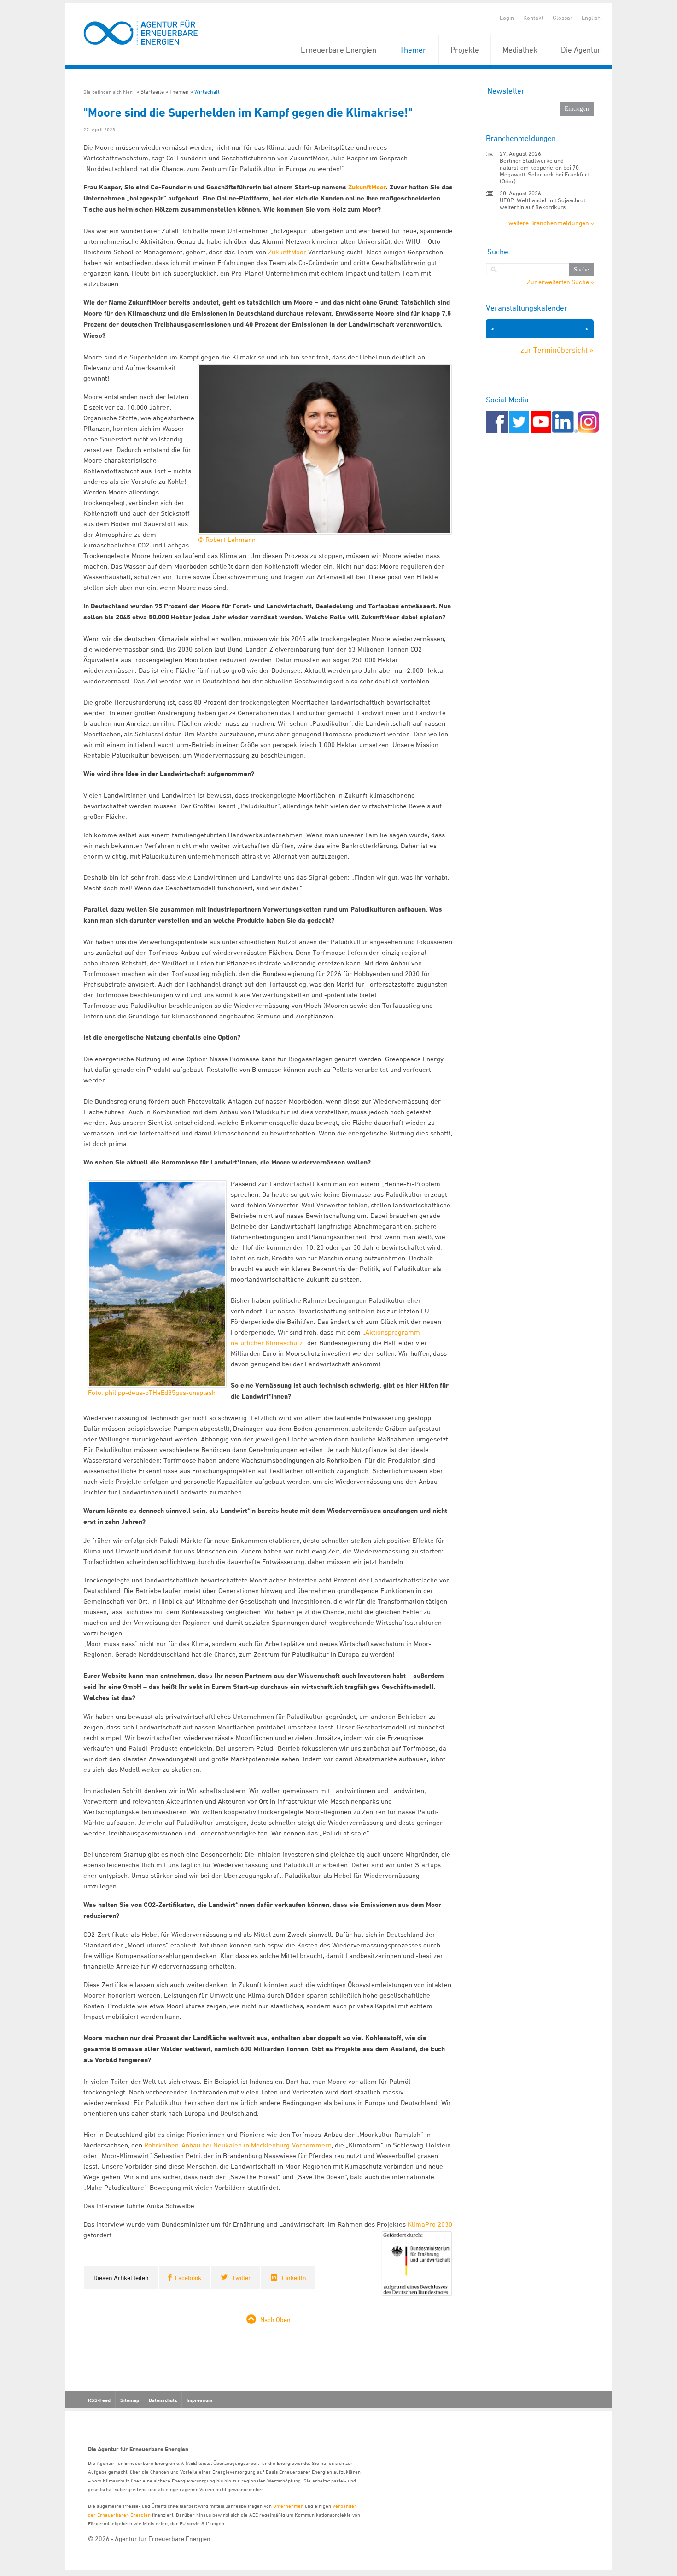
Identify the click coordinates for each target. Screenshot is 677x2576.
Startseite (152, 91)
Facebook (188, 2278)
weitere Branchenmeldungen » (551, 223)
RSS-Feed (99, 2400)
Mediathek (520, 50)
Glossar (563, 18)
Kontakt (533, 18)
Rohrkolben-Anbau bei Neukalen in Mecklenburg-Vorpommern (238, 2145)
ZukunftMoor (367, 187)
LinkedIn (294, 2278)
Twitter (242, 2278)
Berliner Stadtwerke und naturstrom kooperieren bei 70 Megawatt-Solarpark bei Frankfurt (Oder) (544, 171)
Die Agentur (581, 50)
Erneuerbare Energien (338, 50)
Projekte (465, 50)
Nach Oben (275, 2320)
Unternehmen (288, 2506)
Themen (413, 50)
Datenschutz (163, 2400)
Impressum (199, 2400)
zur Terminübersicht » (557, 350)
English (591, 18)
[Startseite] (141, 33)
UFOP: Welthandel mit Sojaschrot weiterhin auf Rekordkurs (543, 203)
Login (507, 18)
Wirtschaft (207, 91)
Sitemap (130, 2400)
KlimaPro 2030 (430, 2224)
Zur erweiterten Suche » (560, 282)
